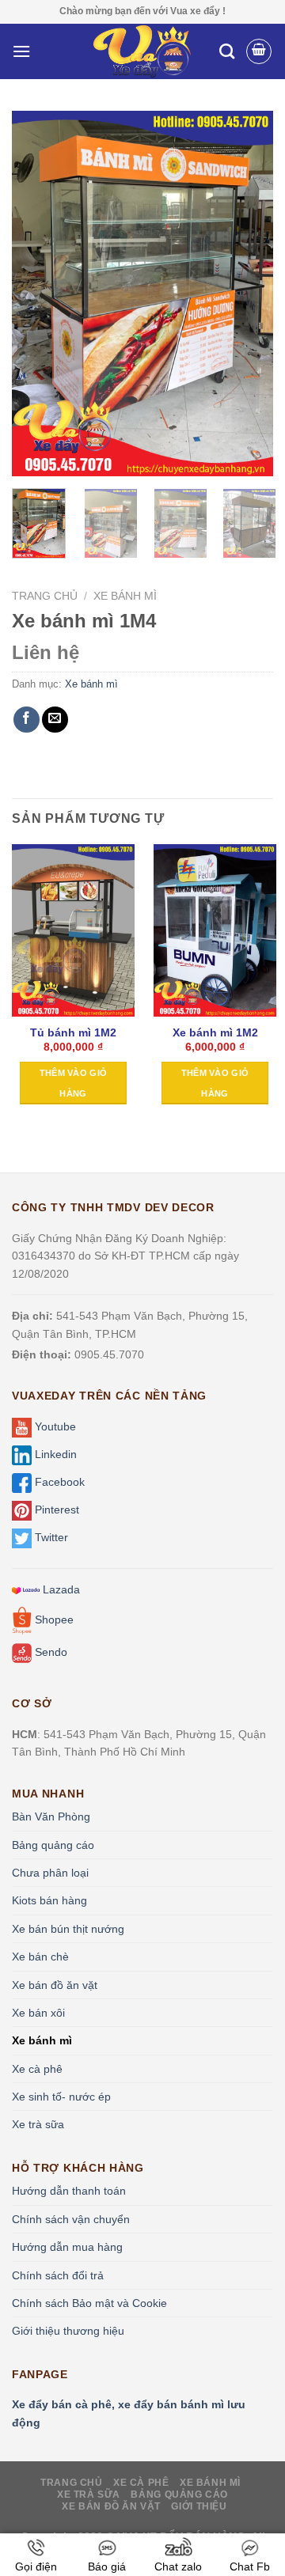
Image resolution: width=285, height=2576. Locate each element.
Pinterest (55, 1510)
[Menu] (21, 51)
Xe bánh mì (125, 596)
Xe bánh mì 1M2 (215, 1033)
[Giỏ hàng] (259, 51)
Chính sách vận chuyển (71, 2219)
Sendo (49, 1652)
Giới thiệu (199, 2506)
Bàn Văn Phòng (51, 1816)
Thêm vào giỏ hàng (74, 1083)
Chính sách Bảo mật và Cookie (89, 2303)
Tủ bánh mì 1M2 (73, 1033)
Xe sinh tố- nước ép (61, 2097)
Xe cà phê (37, 2069)
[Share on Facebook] (27, 720)
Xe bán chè (40, 1957)
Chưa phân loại (50, 1873)
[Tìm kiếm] (227, 51)
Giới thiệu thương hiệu (68, 2331)
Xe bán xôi (38, 2013)
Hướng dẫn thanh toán (69, 2191)
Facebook (58, 1482)
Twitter (50, 1537)
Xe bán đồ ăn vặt (55, 1985)
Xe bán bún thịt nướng (68, 1929)
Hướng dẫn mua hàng (67, 2247)
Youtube (54, 1426)
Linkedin (54, 1454)
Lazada (60, 1589)
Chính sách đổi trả (58, 2275)
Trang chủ (45, 596)
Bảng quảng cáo (53, 1845)
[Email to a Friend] (55, 720)
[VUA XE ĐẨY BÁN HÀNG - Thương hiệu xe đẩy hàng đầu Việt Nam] (142, 51)
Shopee (53, 1619)
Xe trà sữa (38, 2124)
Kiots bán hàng (49, 1900)
